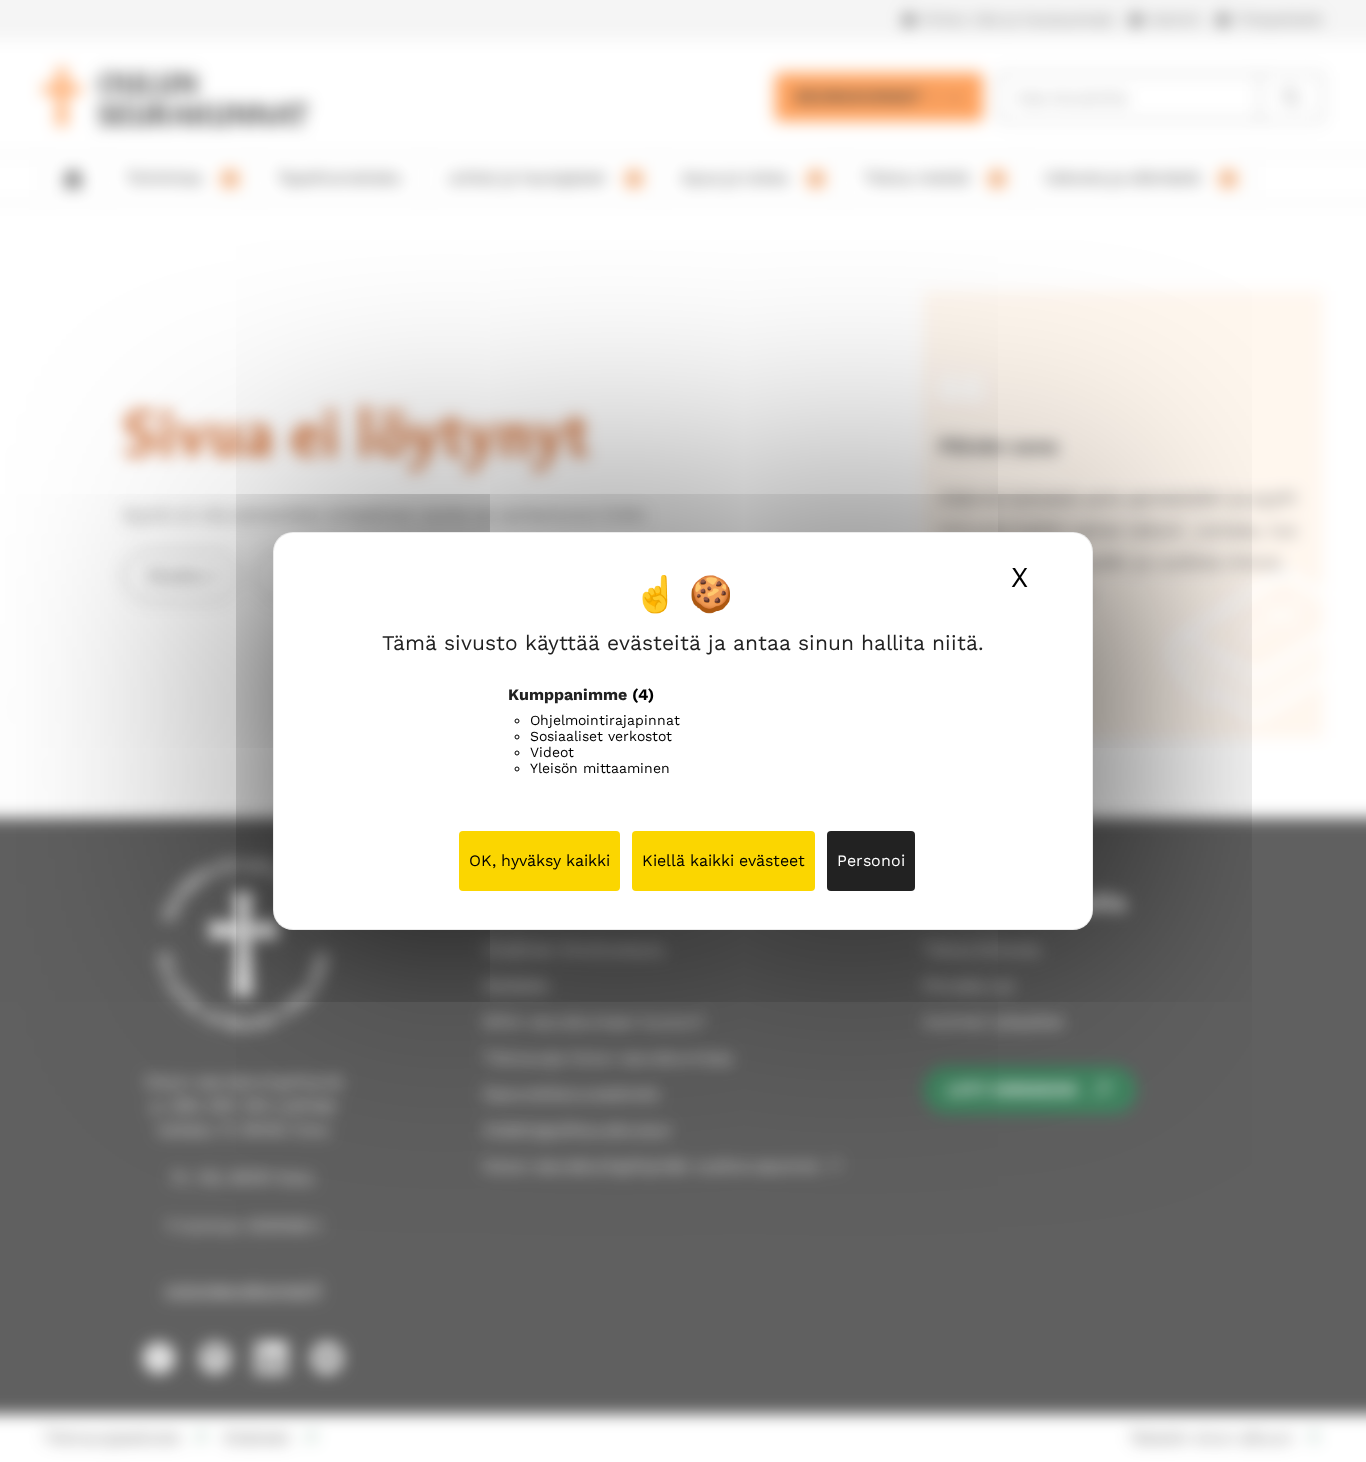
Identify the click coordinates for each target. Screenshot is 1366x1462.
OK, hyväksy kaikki (539, 860)
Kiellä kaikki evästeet (723, 860)
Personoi (871, 860)
